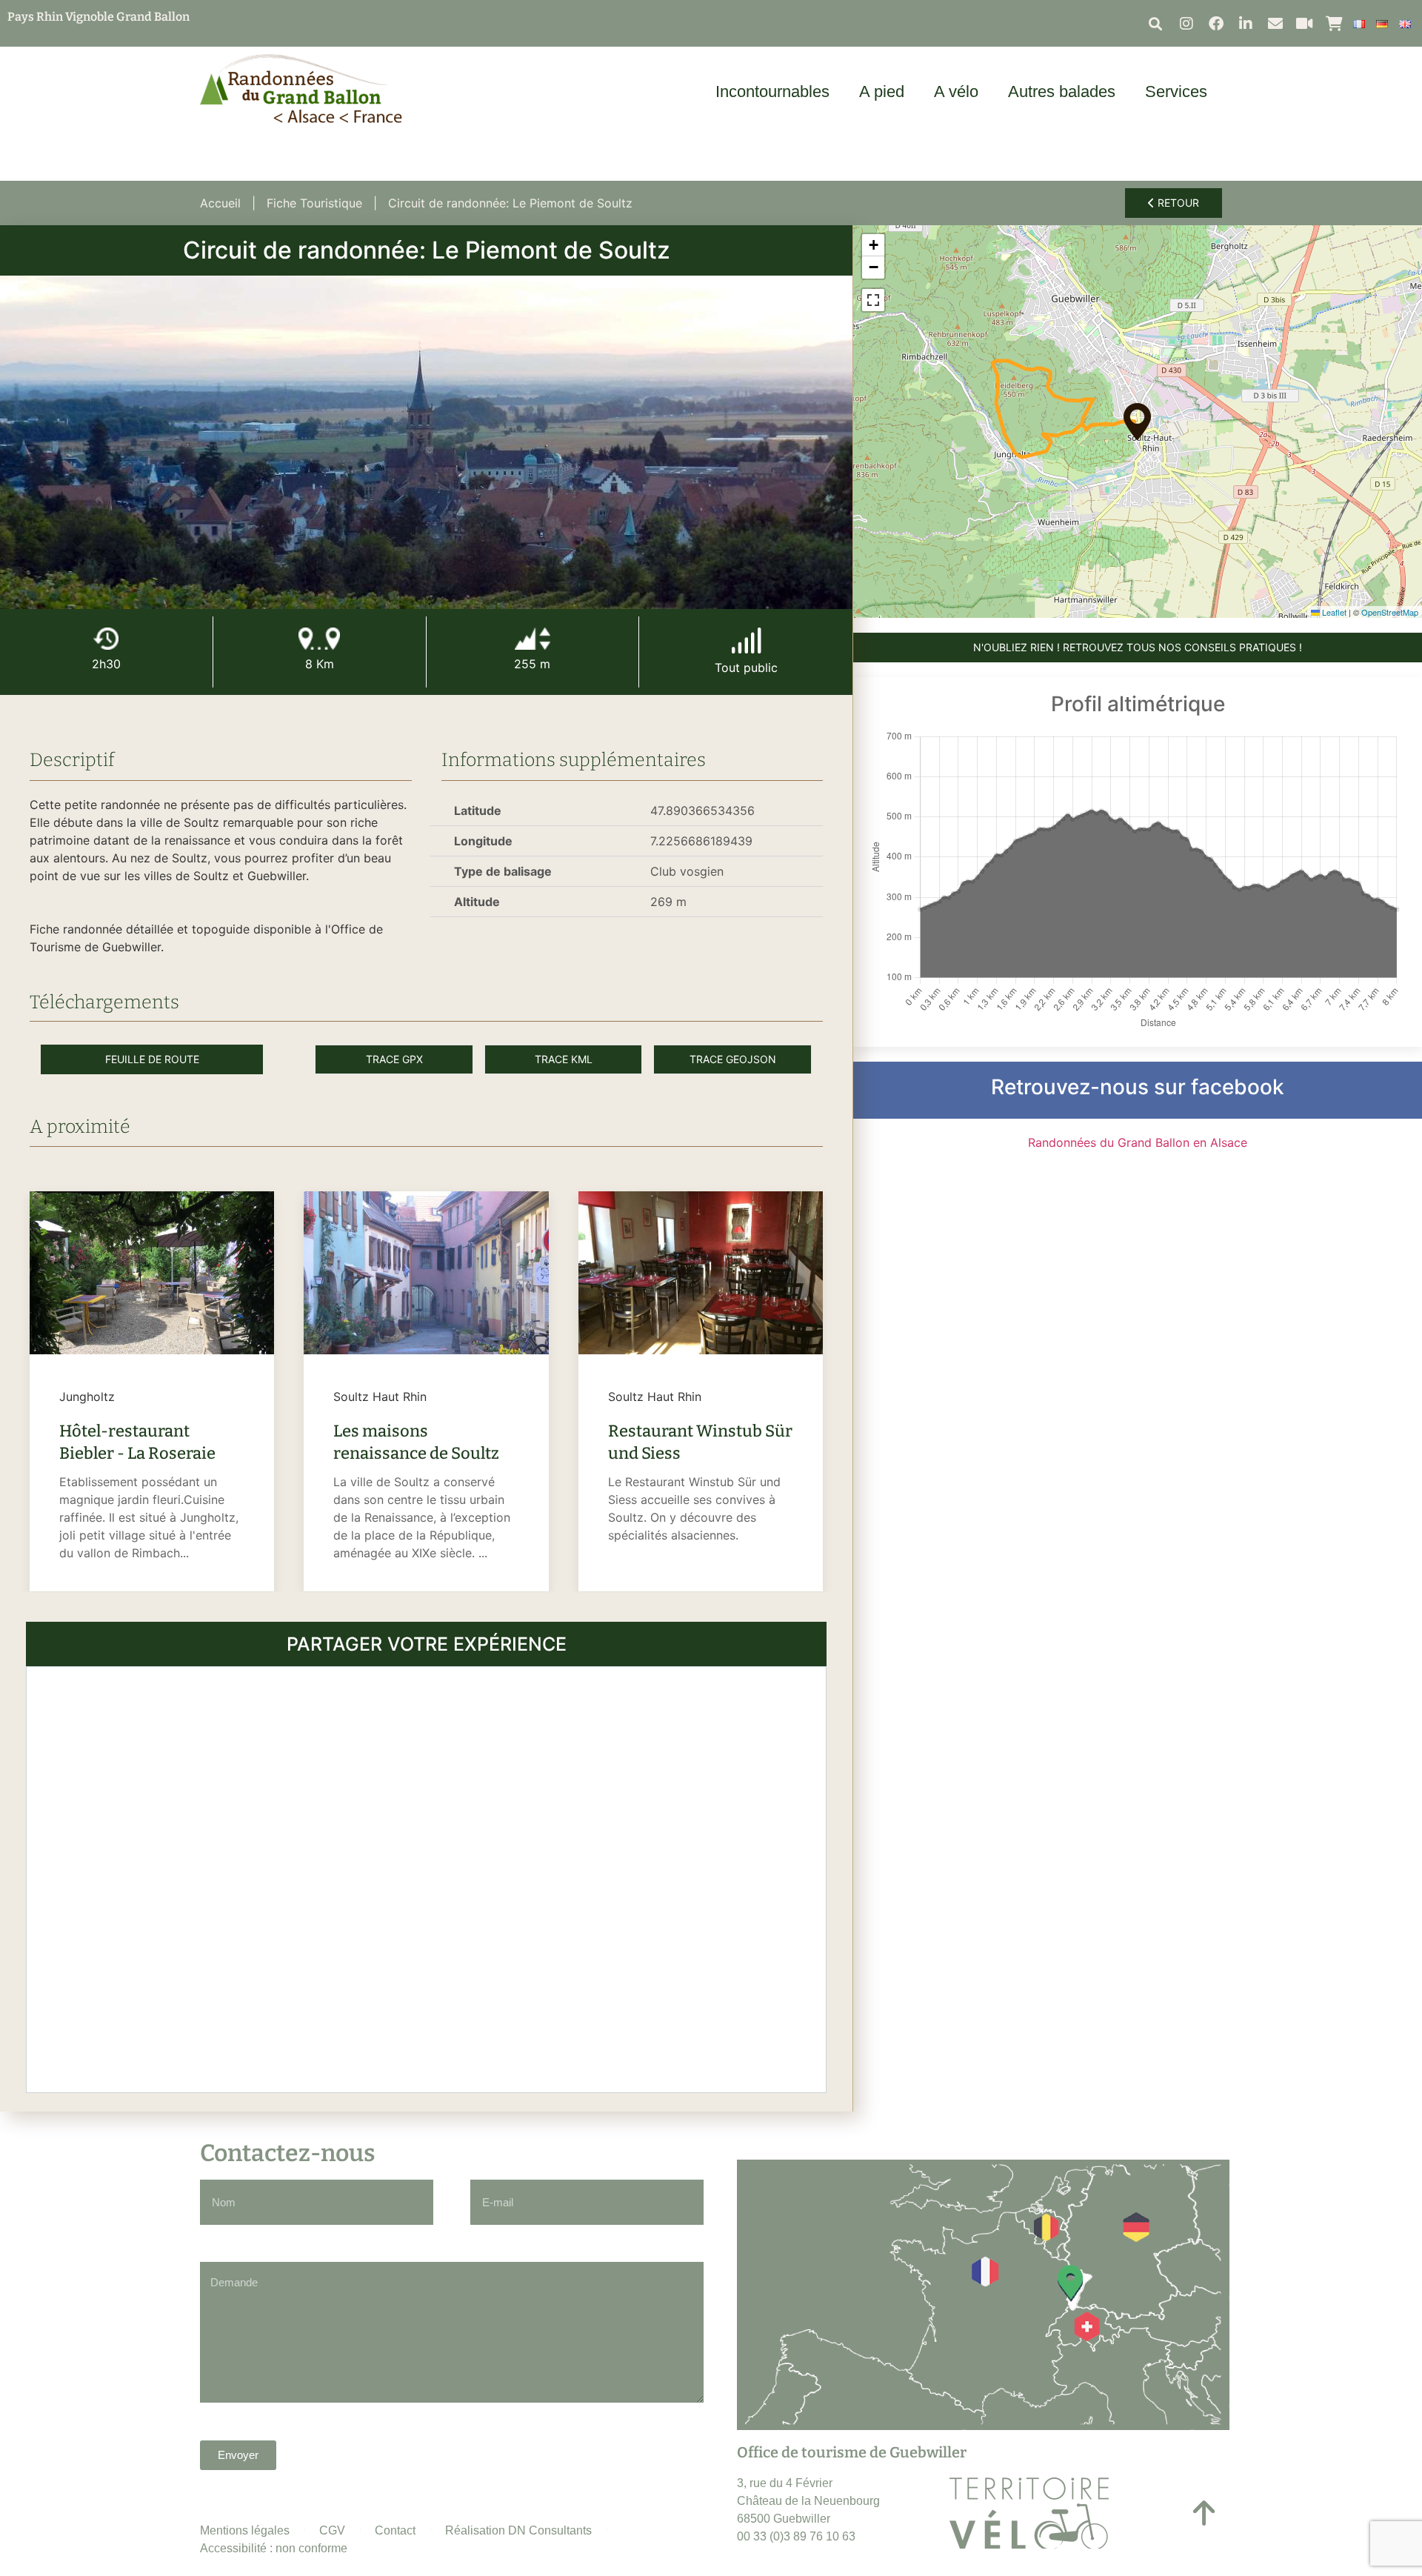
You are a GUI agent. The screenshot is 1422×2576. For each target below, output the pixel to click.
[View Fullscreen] (873, 300)
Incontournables (772, 91)
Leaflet (1333, 612)
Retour (1177, 203)
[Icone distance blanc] (319, 639)
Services (1176, 91)
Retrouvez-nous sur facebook (1138, 1087)
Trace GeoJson (733, 1059)
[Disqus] (426, 1877)
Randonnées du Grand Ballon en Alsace (1138, 1142)
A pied (882, 91)
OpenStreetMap (1390, 612)
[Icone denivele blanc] (533, 639)
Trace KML (564, 1059)
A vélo (956, 91)
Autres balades (1062, 91)
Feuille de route (152, 1059)
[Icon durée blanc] (106, 639)
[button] (1156, 23)
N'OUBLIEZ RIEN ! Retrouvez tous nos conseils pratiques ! (1138, 647)
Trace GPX (394, 1059)
